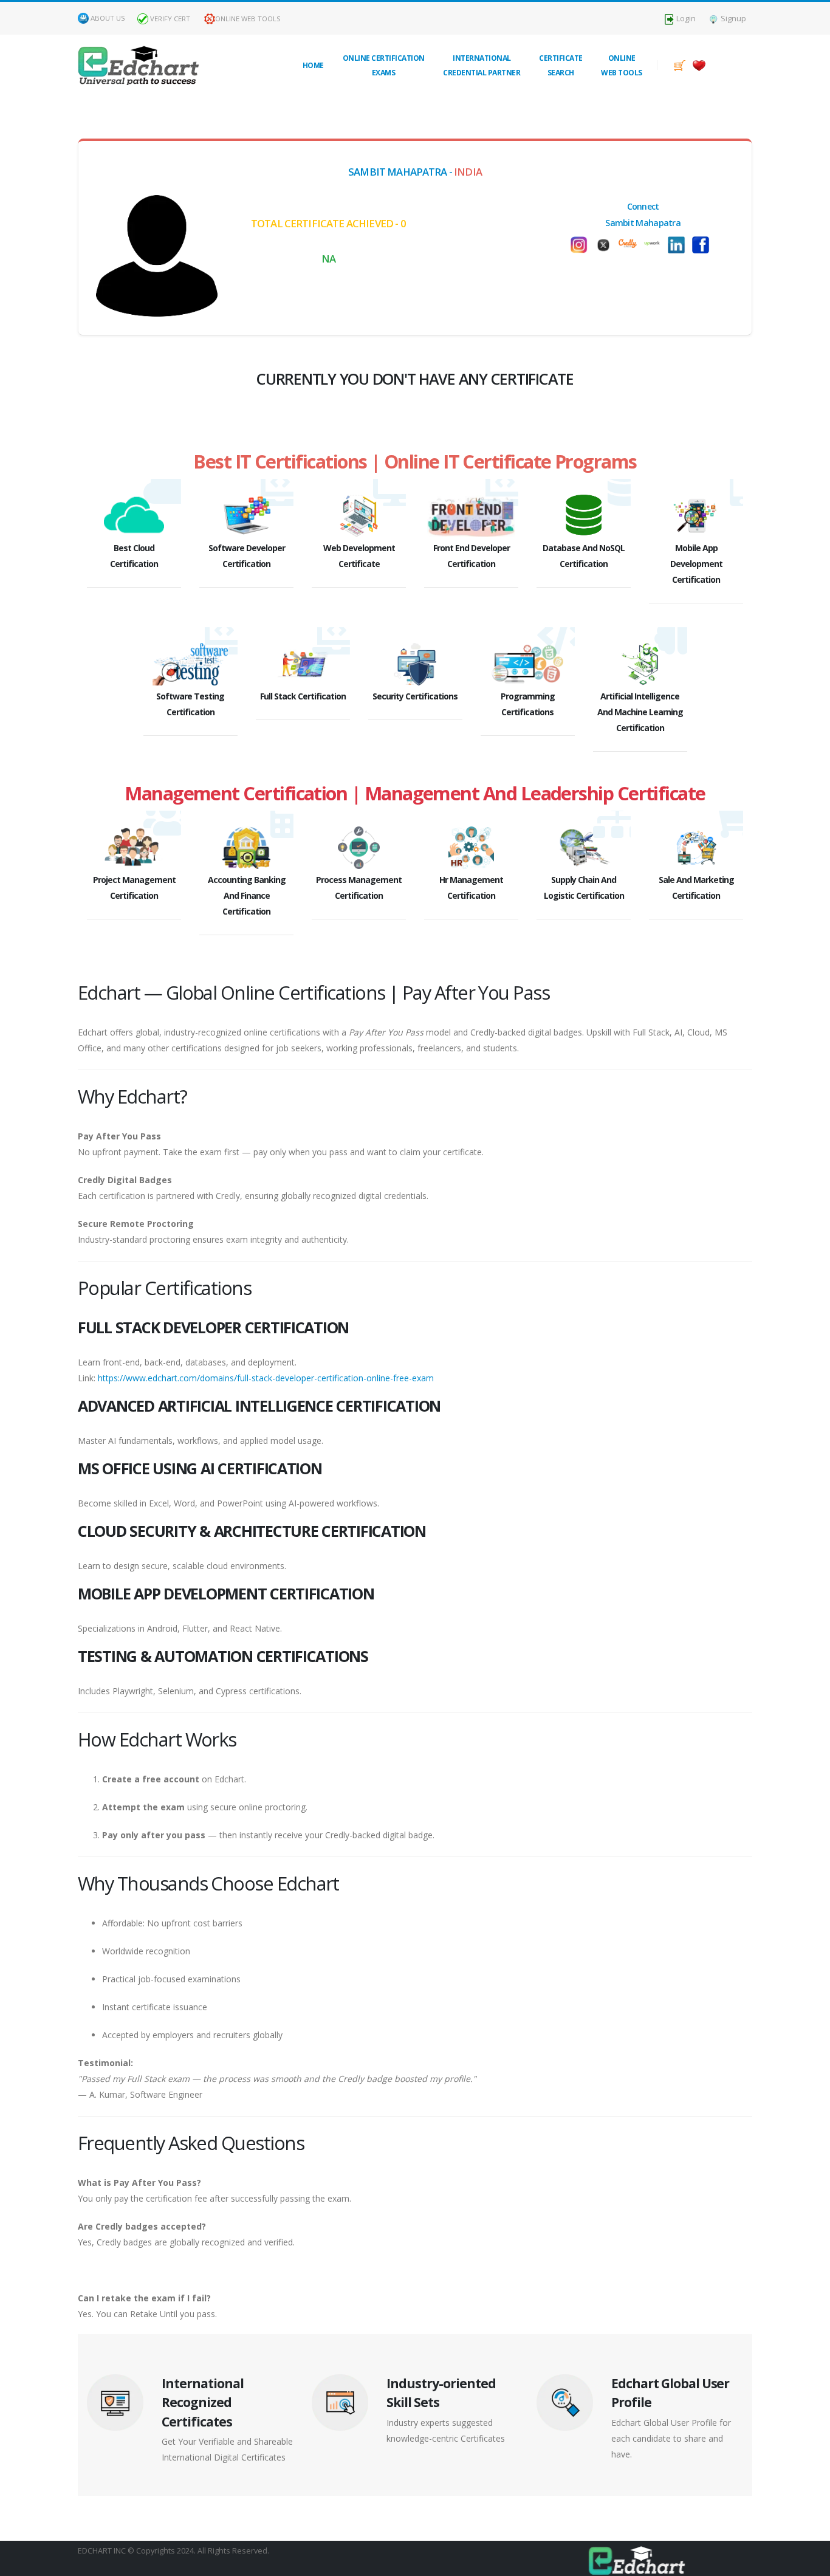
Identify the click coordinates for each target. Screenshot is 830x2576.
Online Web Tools (248, 19)
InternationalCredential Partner (482, 65)
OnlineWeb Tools (622, 65)
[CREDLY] (631, 242)
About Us (108, 18)
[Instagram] (582, 245)
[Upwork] (655, 242)
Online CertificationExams (384, 65)
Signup (732, 19)
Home (313, 65)
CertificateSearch (561, 65)
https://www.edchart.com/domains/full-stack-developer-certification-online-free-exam (266, 1378)
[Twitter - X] (606, 245)
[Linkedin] (679, 245)
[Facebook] (704, 245)
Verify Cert (169, 19)
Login (685, 19)
